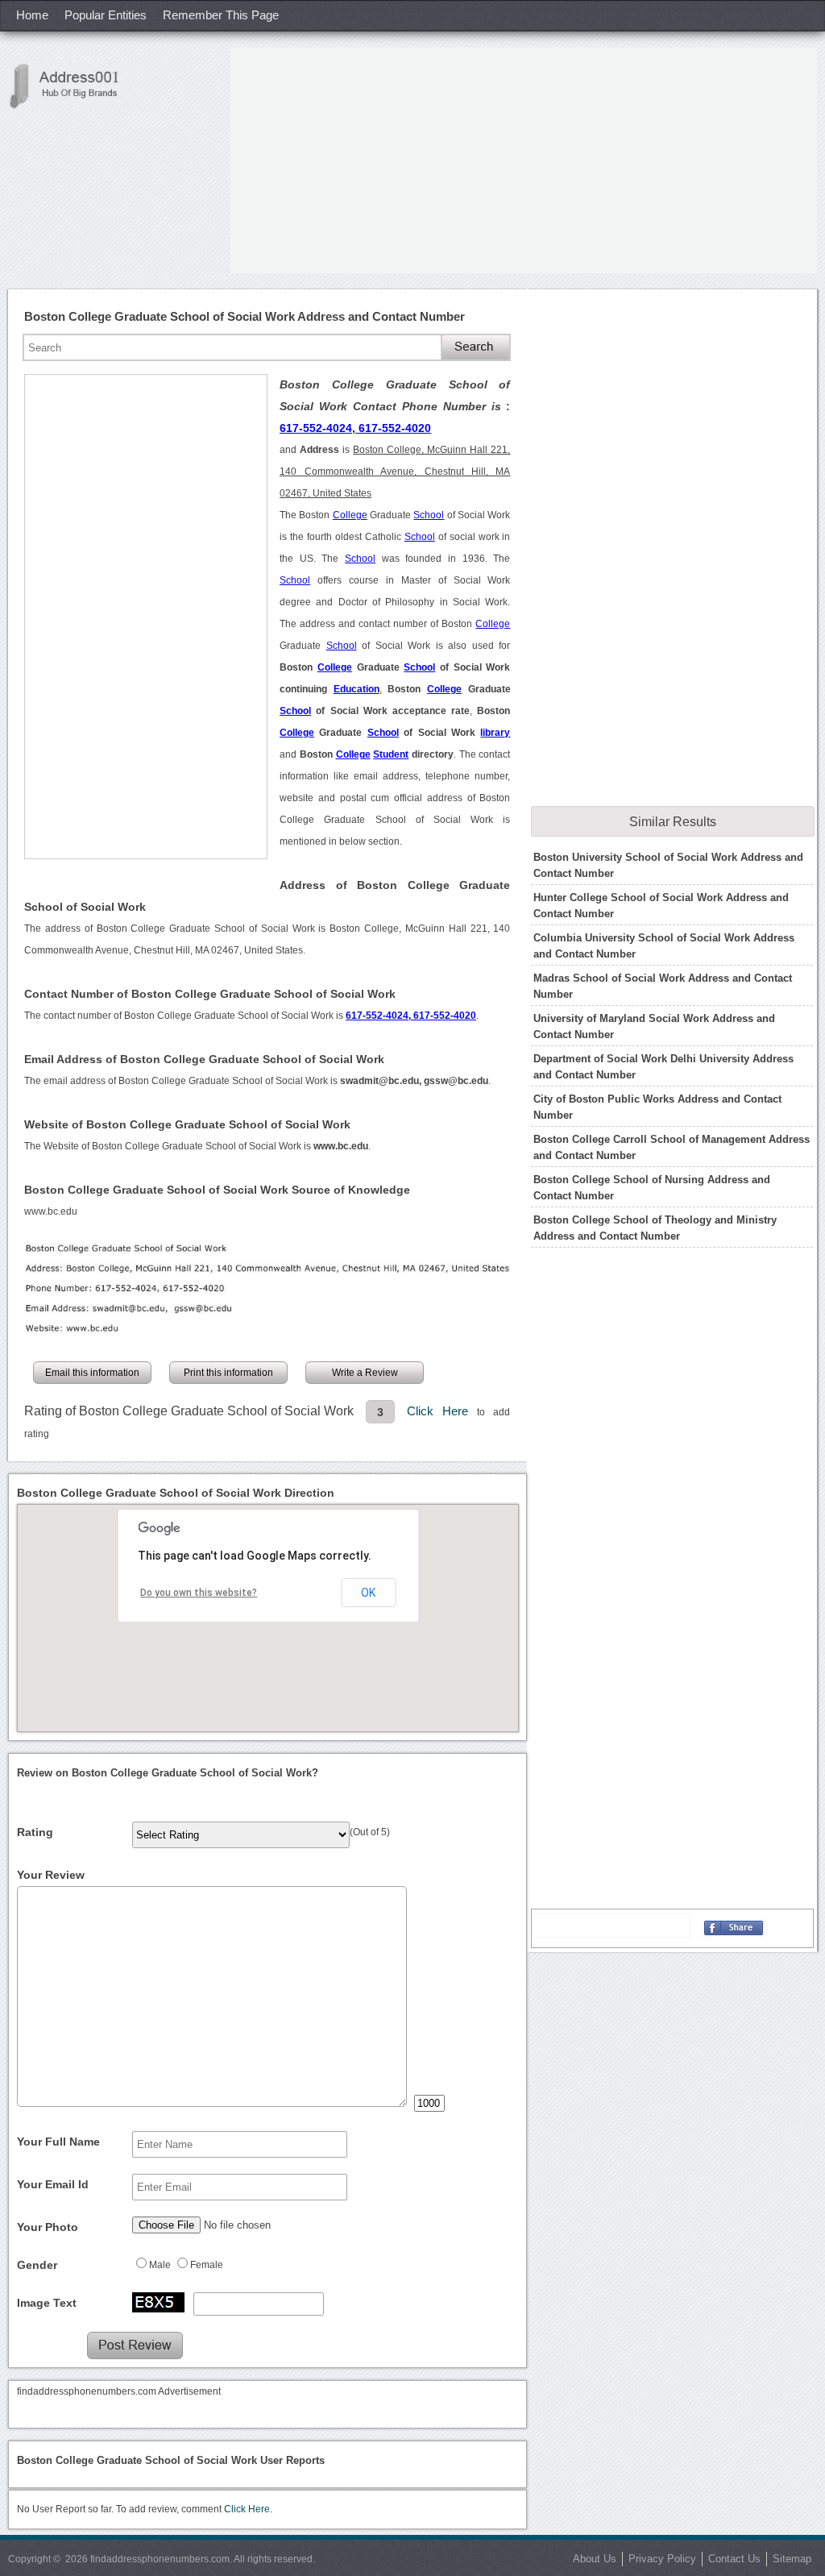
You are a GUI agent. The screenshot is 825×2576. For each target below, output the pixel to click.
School (429, 515)
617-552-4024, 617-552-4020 (355, 428)
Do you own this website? (199, 1593)
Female (207, 2265)
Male (160, 2265)
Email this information (92, 1373)
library (495, 733)
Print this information (228, 1373)
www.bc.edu (51, 1211)
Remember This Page (221, 15)
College (350, 515)
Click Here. (248, 2509)
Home (32, 15)
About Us (595, 2559)
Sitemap (792, 2559)
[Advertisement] (524, 160)
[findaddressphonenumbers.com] (73, 86)
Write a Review (365, 1373)
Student (391, 754)
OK (368, 1593)
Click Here (442, 1411)
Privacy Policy (662, 2559)
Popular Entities (106, 15)
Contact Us (734, 2559)
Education (357, 689)
